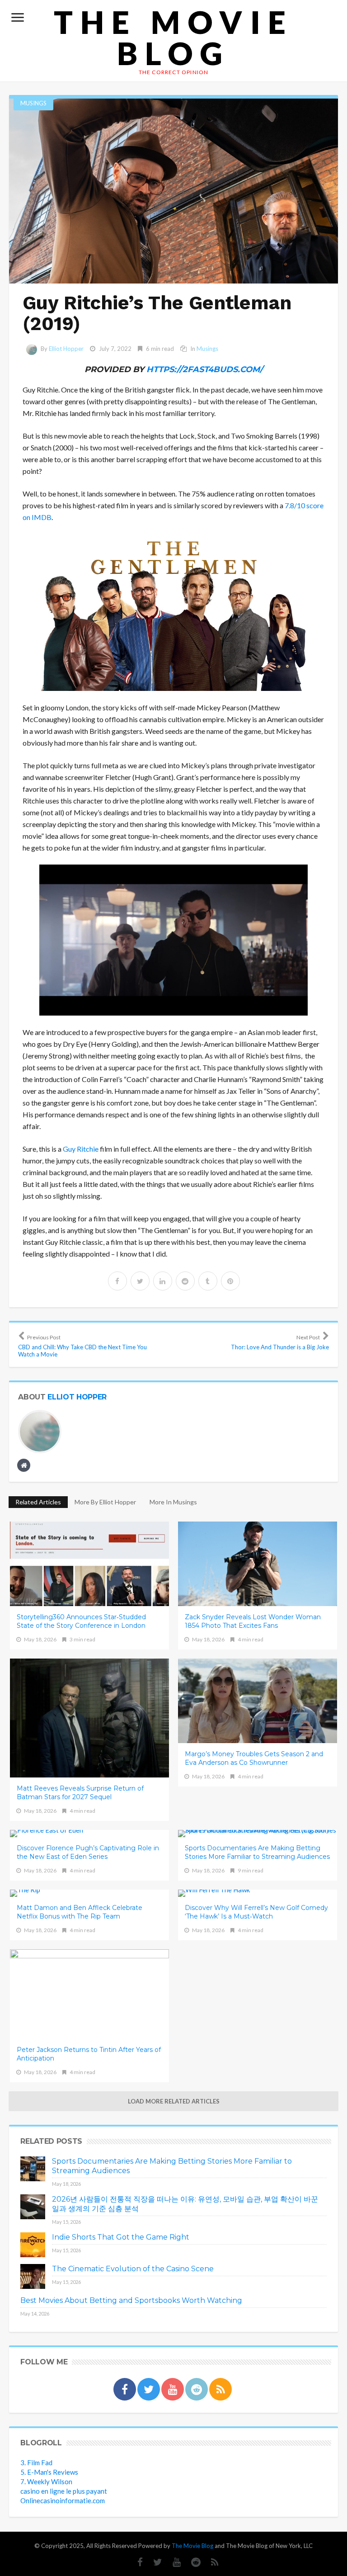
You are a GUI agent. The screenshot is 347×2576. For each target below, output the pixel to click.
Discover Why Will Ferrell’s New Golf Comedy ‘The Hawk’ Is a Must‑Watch (256, 1912)
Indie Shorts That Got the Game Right (121, 2237)
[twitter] (140, 1281)
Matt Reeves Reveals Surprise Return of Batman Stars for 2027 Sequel (80, 1793)
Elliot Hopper (66, 349)
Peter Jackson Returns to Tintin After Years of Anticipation (89, 2054)
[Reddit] (191, 2562)
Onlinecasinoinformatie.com (63, 2500)
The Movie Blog (173, 38)
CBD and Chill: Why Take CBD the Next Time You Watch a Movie (82, 1346)
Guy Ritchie (81, 1149)
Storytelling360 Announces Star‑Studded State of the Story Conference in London (81, 1621)
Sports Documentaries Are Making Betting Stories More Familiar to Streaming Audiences (257, 1852)
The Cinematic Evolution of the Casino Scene (133, 2269)
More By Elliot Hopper (105, 1502)
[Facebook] (136, 2562)
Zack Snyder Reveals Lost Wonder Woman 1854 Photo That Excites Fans (253, 1621)
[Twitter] (153, 2562)
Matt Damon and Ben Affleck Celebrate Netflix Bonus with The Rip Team (80, 1912)
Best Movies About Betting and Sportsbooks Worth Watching (131, 2300)
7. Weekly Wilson (46, 2481)
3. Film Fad (36, 2463)
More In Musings (173, 1502)
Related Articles (38, 1502)
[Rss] (210, 2562)
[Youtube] (172, 2562)
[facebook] (117, 1281)
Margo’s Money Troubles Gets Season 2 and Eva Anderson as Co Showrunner (254, 1758)
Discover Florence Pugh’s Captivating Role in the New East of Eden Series (88, 1852)
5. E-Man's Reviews (49, 2472)
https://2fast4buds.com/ (205, 369)
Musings (33, 103)
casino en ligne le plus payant (64, 2491)
